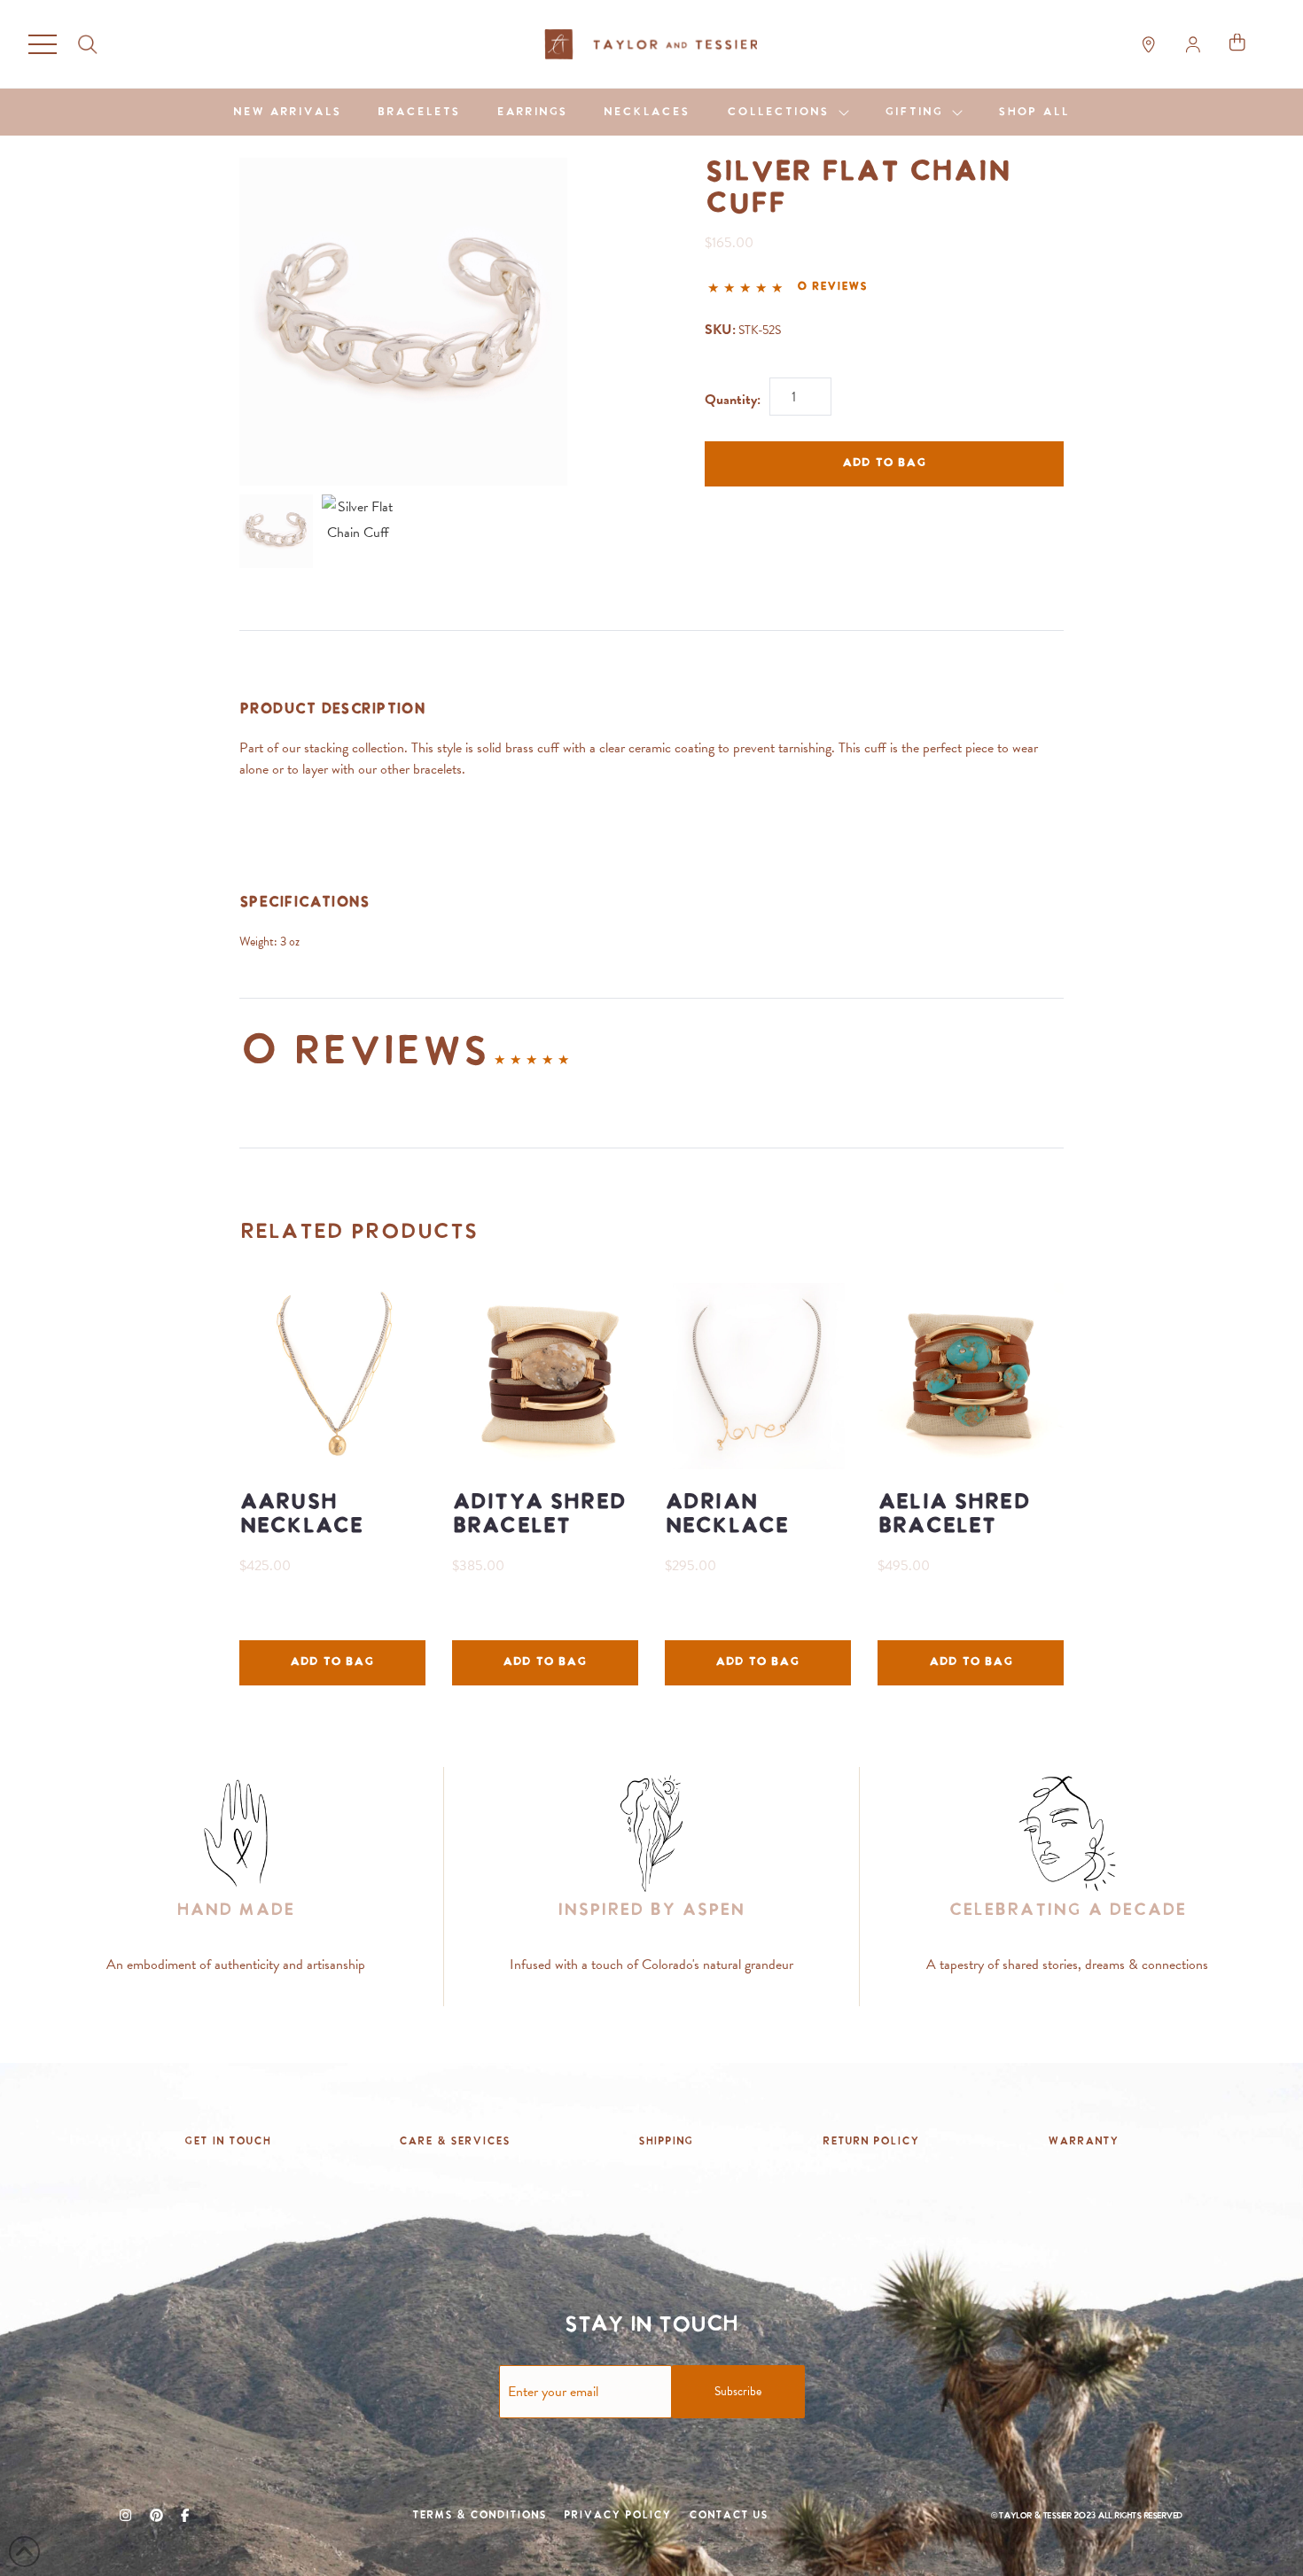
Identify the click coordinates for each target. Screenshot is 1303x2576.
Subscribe (738, 2391)
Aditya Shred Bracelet (539, 1515)
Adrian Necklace (726, 1515)
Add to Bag (884, 463)
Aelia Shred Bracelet (954, 1515)
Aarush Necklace (301, 1515)
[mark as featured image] (276, 531)
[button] (43, 44)
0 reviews (832, 287)
